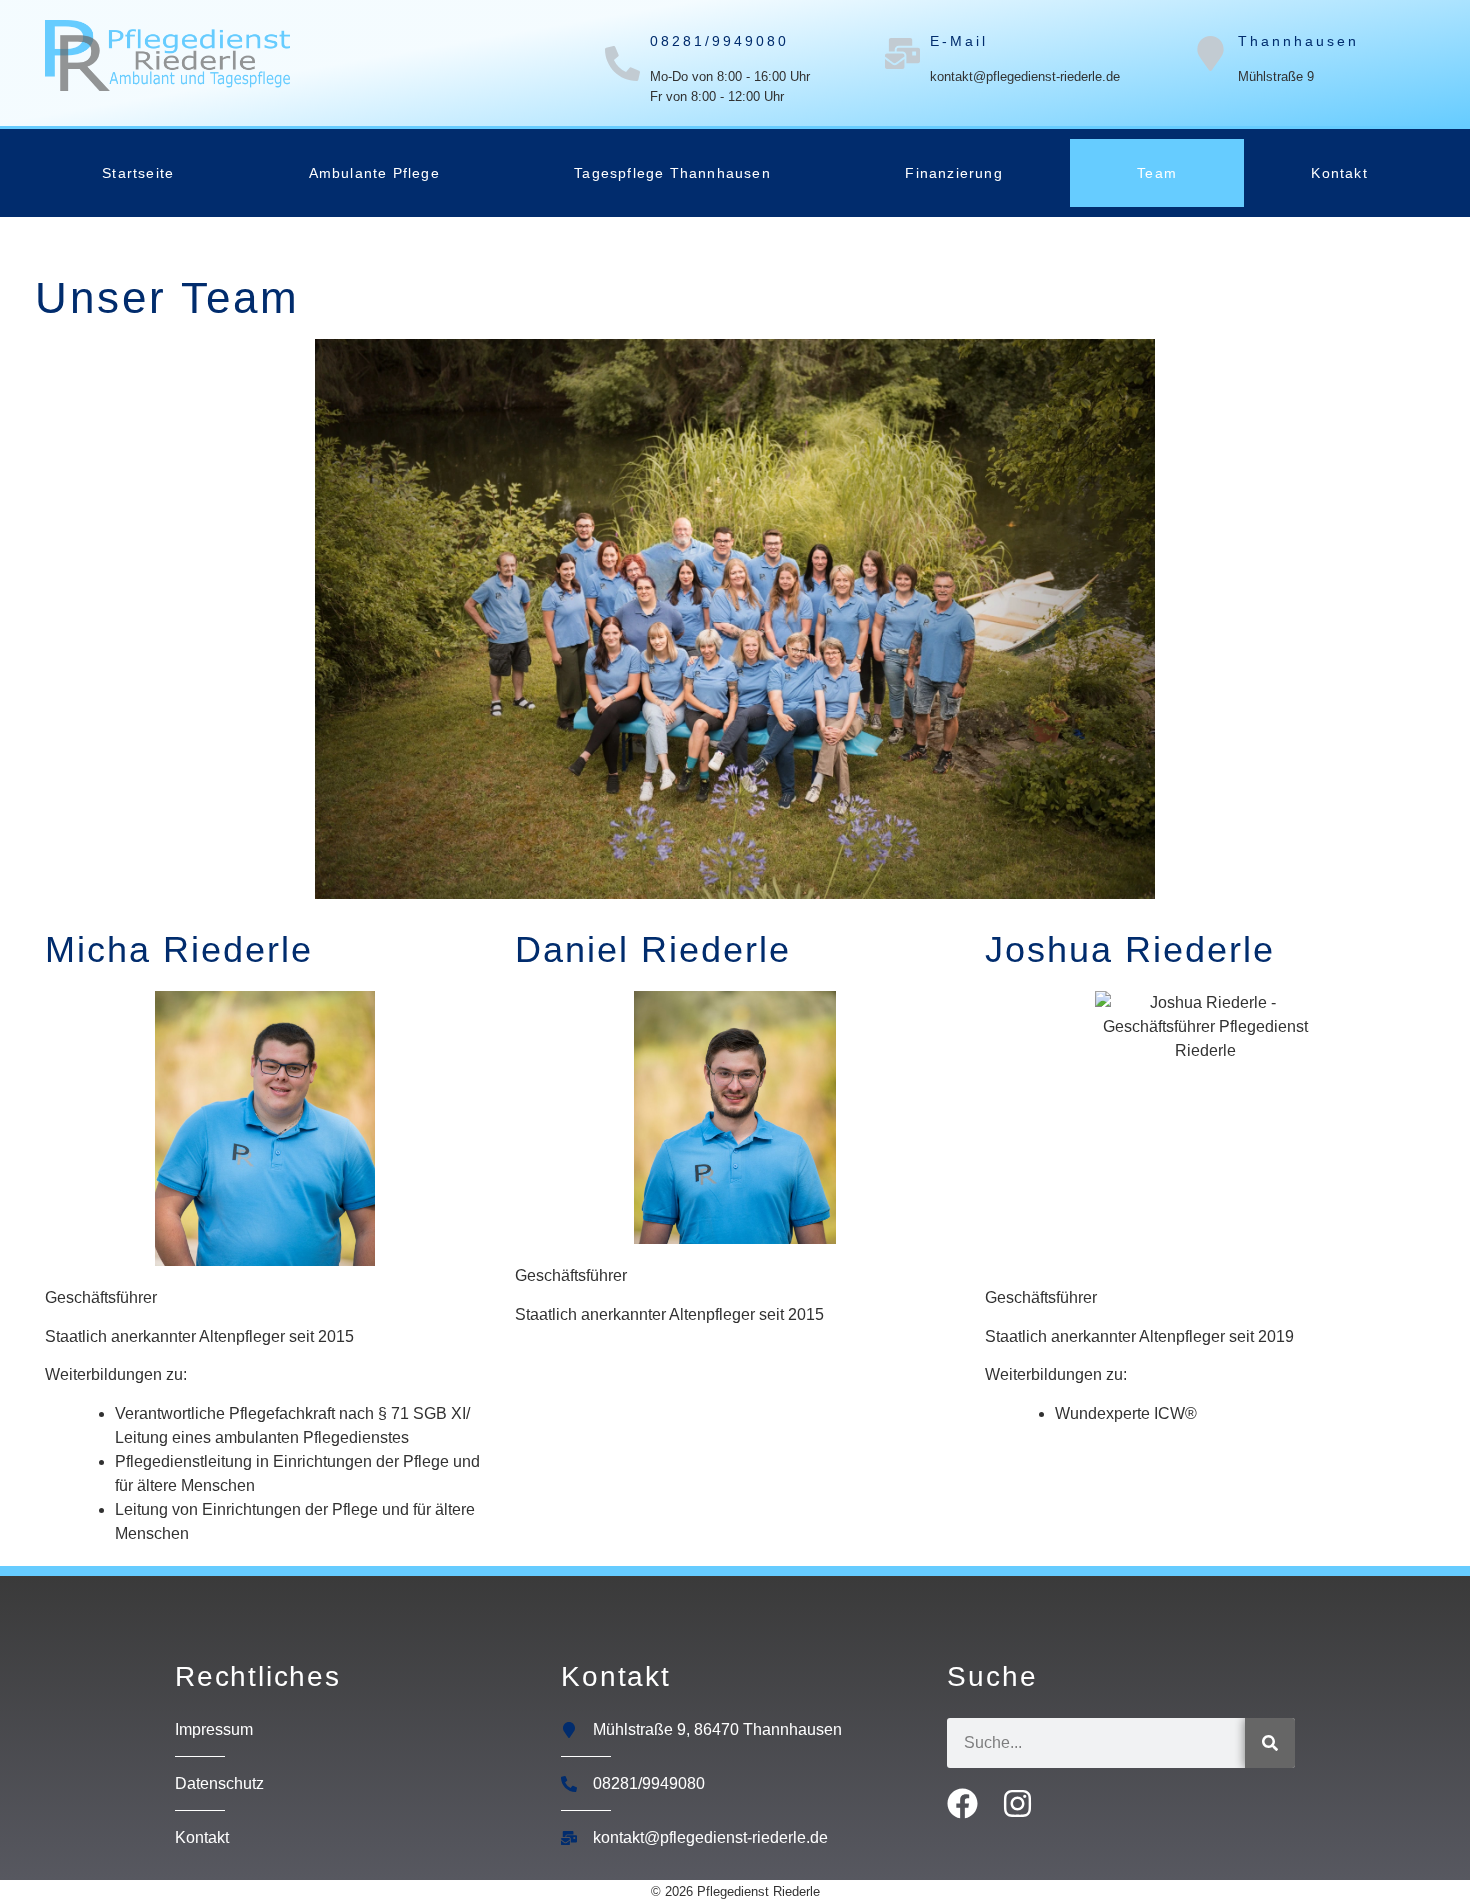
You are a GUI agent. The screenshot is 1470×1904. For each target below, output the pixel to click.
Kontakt (1339, 173)
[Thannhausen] (1210, 53)
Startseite (138, 173)
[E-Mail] (902, 53)
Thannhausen (1298, 41)
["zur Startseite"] (167, 55)
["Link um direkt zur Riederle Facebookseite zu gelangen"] (969, 1803)
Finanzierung (953, 173)
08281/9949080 (719, 41)
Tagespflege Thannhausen (672, 173)
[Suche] (1270, 1743)
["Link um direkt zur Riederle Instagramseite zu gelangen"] (1024, 1803)
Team (1157, 173)
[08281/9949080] (622, 63)
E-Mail (959, 41)
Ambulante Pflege (374, 173)
